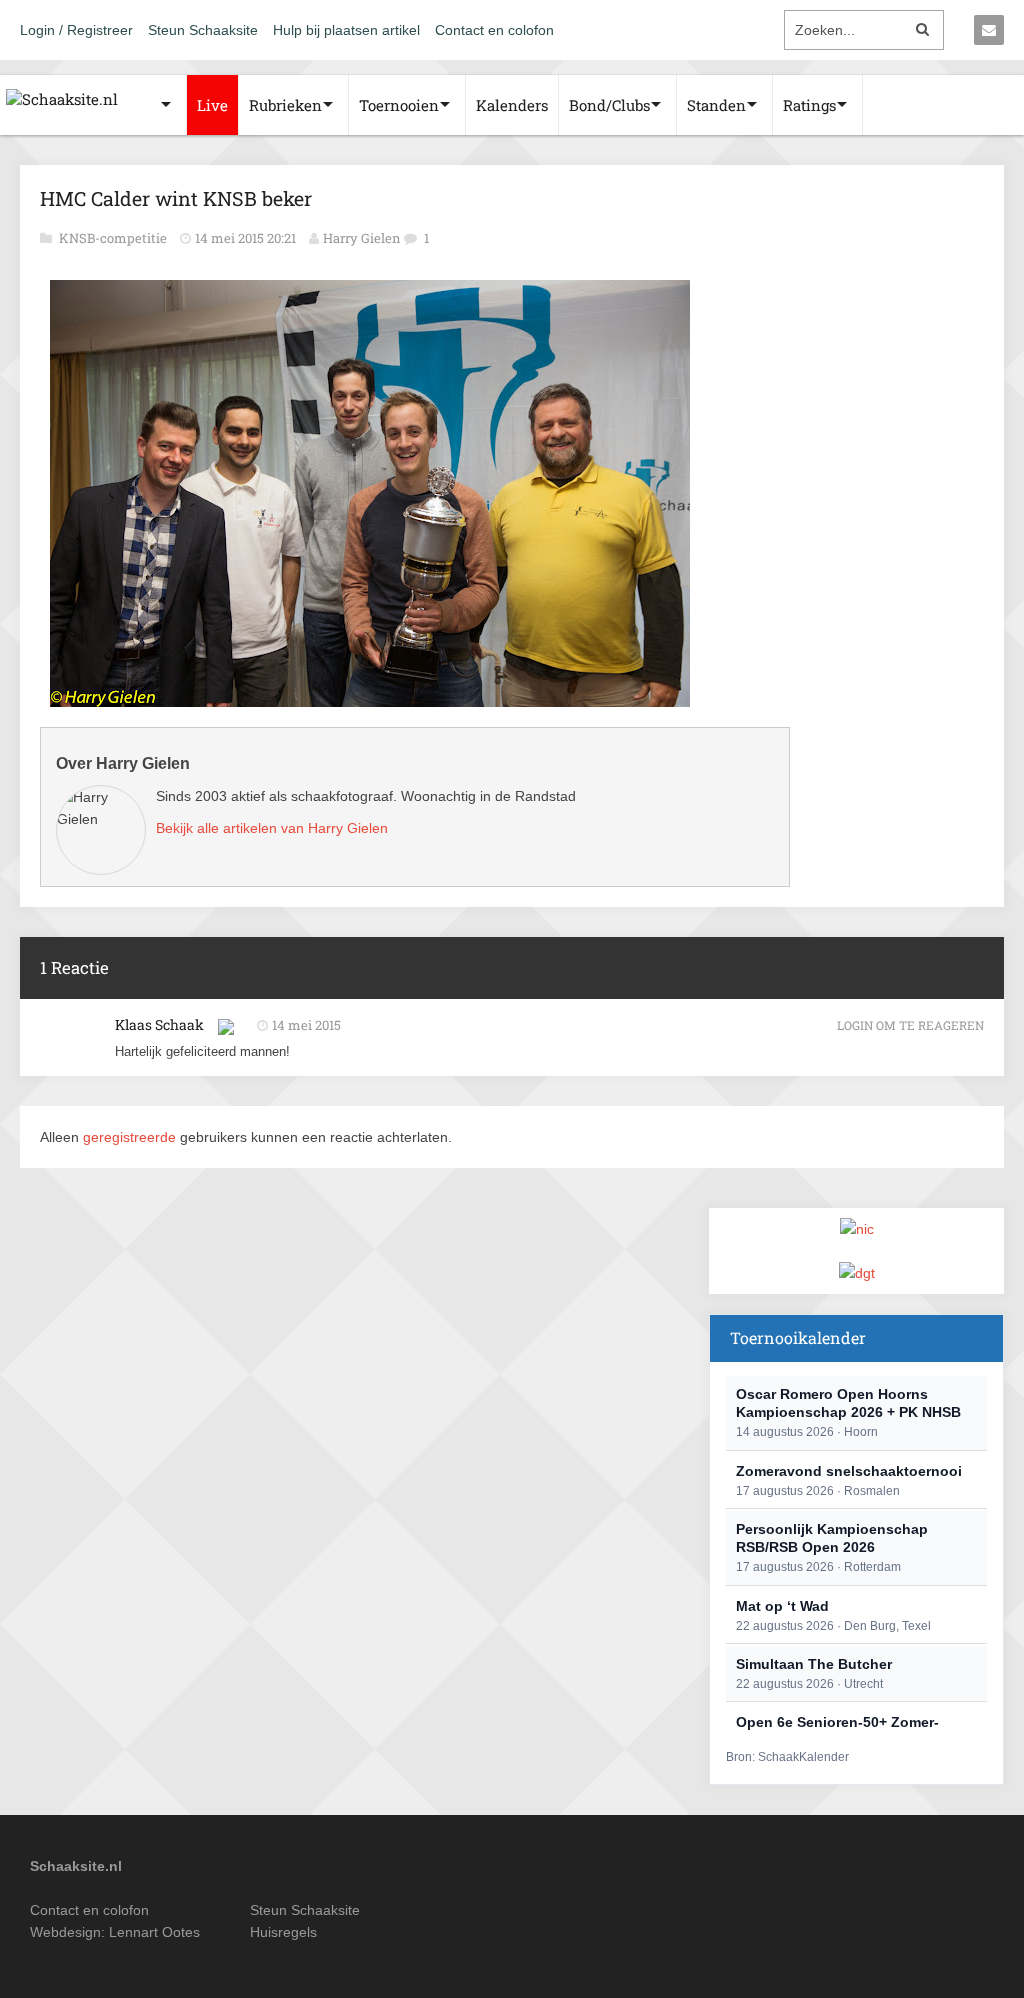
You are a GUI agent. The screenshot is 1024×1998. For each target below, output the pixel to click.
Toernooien (399, 105)
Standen (716, 105)
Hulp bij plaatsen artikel (346, 30)
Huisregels (283, 1932)
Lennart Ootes (154, 1932)
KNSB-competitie (114, 238)
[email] (989, 30)
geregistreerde (131, 1137)
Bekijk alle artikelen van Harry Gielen (272, 828)
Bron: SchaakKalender (787, 1757)
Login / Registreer (76, 30)
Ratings (809, 105)
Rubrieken (285, 105)
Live (212, 105)
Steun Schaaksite (203, 30)
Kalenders (512, 105)
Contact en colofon (494, 30)
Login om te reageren (910, 1025)
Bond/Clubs (609, 105)
